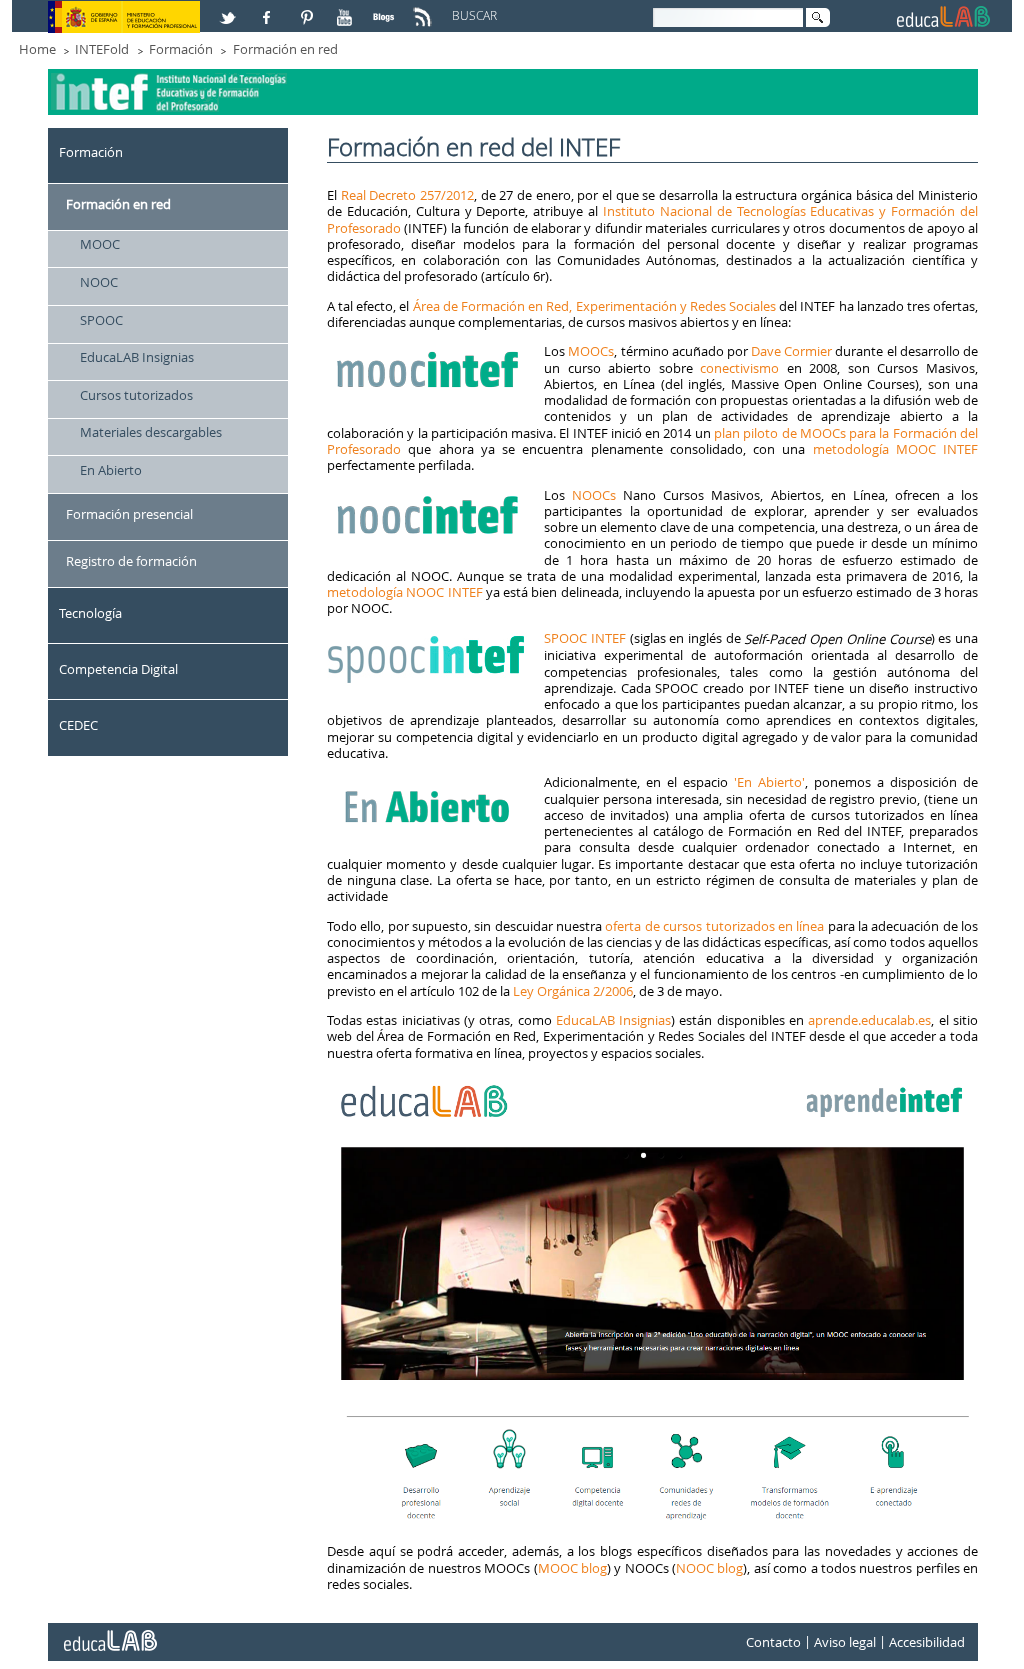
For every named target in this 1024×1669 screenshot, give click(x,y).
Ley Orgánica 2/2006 (573, 991)
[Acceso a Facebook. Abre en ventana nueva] (269, 9)
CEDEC (78, 725)
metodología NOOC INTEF (405, 592)
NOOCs (594, 495)
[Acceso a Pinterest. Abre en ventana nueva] (308, 9)
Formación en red (285, 49)
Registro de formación (131, 561)
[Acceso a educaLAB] (109, 1633)
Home (37, 49)
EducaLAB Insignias (137, 357)
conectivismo (739, 368)
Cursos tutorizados (136, 395)
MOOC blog (572, 1568)
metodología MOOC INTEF (896, 449)
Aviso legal (845, 1642)
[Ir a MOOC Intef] (429, 351)
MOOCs (591, 351)
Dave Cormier (791, 351)
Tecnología (90, 613)
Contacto (773, 1642)
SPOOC (101, 320)
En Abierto (111, 470)
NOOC (99, 282)
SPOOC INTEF (585, 638)
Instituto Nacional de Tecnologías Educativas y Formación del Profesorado (652, 219)
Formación (181, 49)
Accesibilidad (927, 1642)
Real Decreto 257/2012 (407, 195)
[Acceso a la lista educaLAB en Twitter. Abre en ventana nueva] (230, 9)
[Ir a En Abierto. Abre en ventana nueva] (429, 782)
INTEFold (102, 49)
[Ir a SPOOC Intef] (429, 638)
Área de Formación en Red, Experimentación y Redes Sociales (594, 306)
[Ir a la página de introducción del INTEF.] (171, 76)
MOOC (100, 244)
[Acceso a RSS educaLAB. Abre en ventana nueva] (425, 9)
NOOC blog (709, 1568)
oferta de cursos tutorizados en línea (714, 926)
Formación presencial (129, 514)
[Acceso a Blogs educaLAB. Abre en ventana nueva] (386, 9)
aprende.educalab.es (869, 1020)
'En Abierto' (766, 782)
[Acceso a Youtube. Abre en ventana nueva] (347, 9)
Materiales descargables (151, 432)
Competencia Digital (118, 669)
